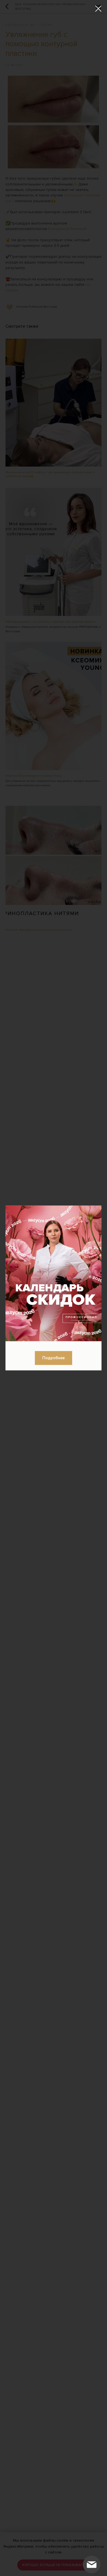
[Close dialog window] (98, 9)
